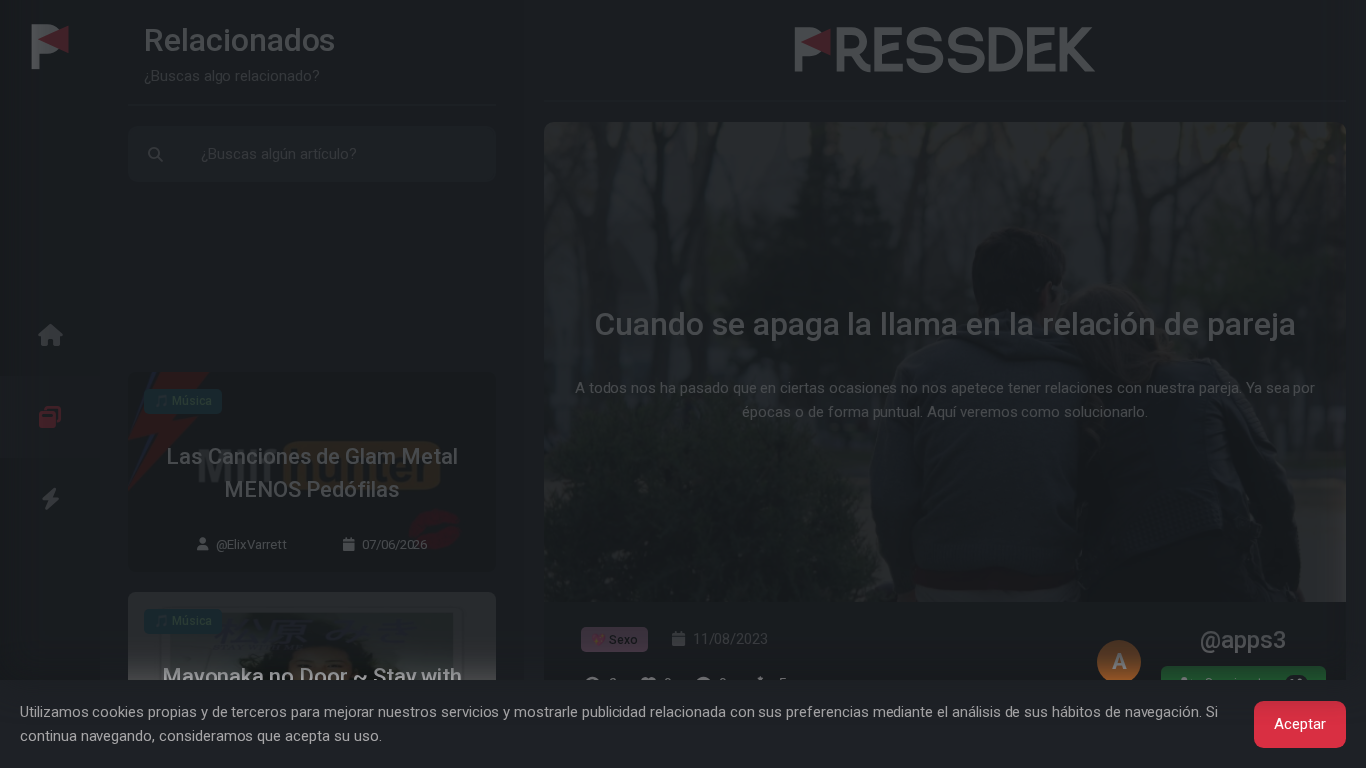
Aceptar (1300, 724)
